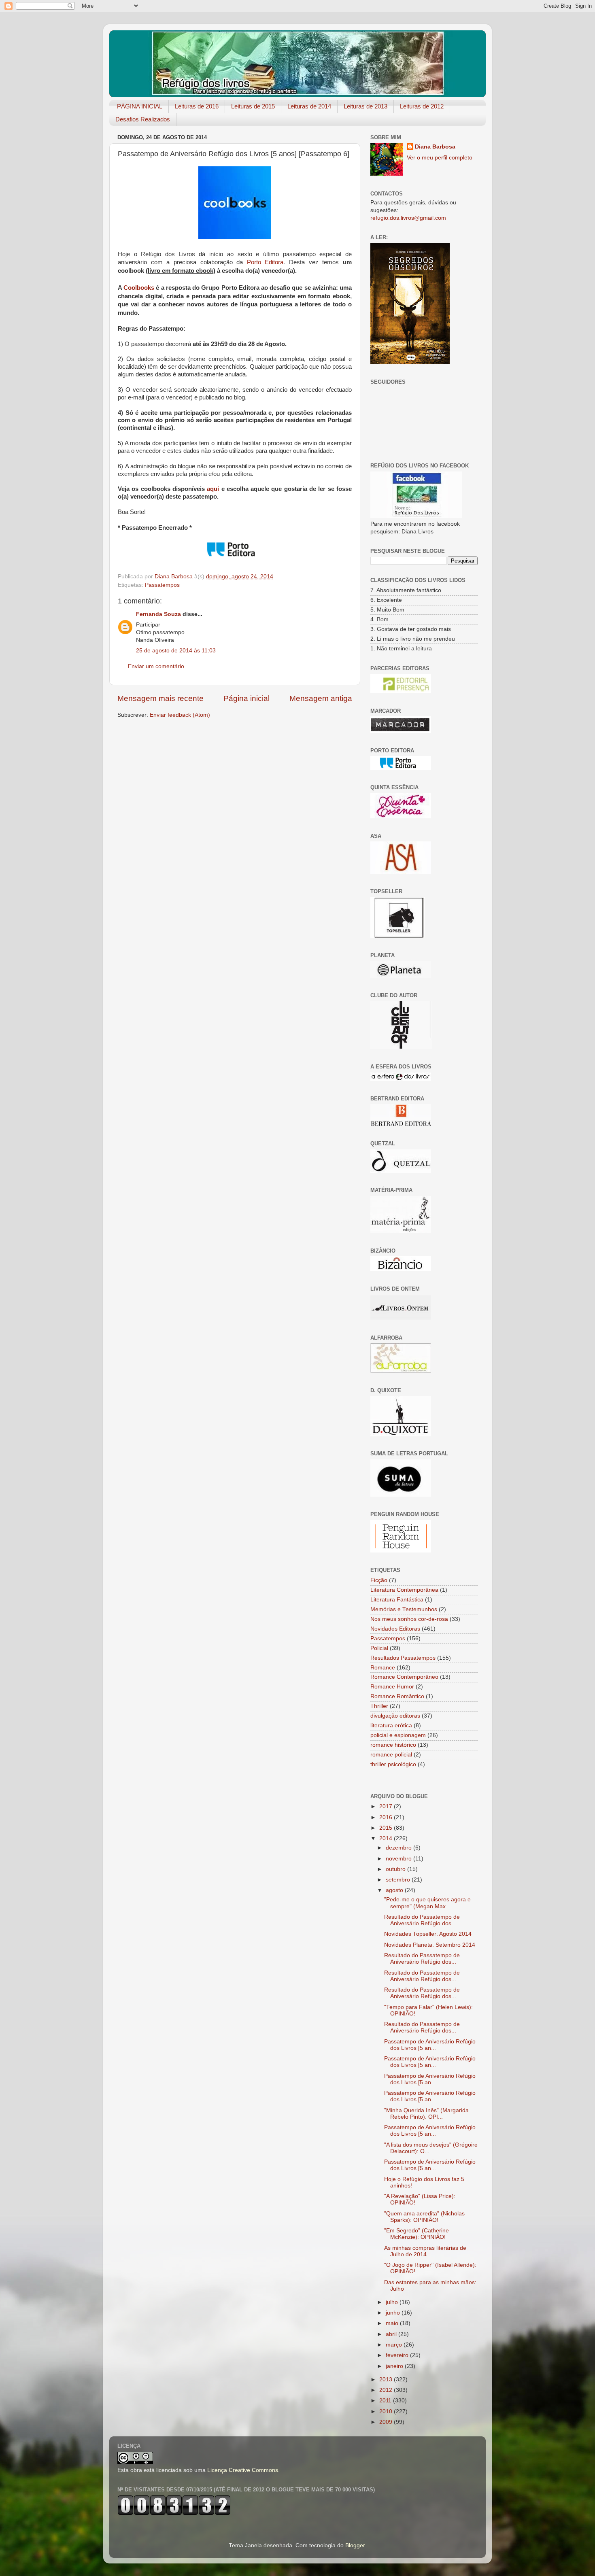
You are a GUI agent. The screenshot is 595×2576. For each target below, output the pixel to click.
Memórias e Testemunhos (404, 1609)
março (395, 2345)
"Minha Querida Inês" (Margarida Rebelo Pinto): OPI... (426, 2114)
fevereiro (398, 2355)
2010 (387, 2411)
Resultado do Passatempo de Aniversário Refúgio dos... (422, 1920)
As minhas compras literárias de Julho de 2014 (425, 2251)
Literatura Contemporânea (404, 1590)
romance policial (391, 1755)
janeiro (395, 2366)
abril (392, 2334)
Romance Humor (392, 1687)
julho (393, 2302)
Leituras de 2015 (253, 106)
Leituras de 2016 (197, 106)
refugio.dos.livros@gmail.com (408, 218)
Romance (383, 1668)
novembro (399, 1859)
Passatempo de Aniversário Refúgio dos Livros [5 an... (430, 2045)
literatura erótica (391, 1725)
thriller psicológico (393, 1764)
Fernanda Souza (158, 614)
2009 (387, 2422)
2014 (387, 1838)
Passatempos (162, 585)
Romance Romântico (397, 1696)
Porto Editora (265, 262)
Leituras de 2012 (422, 106)
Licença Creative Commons (243, 2470)
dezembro (399, 1848)
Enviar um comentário (156, 666)
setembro (399, 1880)
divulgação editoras (395, 1716)
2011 (386, 2401)
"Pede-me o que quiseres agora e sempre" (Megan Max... (427, 1903)
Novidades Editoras (395, 1629)
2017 (387, 1806)
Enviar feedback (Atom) (180, 715)
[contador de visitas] (174, 2513)
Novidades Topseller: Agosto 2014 (428, 1934)
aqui (213, 489)
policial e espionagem (398, 1735)
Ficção (379, 1580)
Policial (379, 1648)
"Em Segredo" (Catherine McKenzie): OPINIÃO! (416, 2234)
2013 (387, 2380)
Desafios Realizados (143, 119)
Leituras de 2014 (309, 106)
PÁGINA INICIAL (140, 106)
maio (393, 2323)
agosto (395, 1890)
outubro (396, 1869)
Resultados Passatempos (403, 1658)
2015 (387, 1828)
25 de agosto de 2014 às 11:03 (176, 651)
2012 (387, 2390)
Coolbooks (139, 288)
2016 (387, 1817)
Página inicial (246, 698)
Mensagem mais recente (160, 698)
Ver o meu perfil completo (440, 158)
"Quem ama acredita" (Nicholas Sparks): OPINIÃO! (424, 2217)
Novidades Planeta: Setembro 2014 (430, 1945)
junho (394, 2313)
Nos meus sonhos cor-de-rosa (409, 1619)
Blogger (355, 2545)
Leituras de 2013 (365, 106)
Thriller (379, 1706)
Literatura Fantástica (397, 1600)
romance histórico (393, 1745)
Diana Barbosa (435, 147)
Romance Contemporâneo (404, 1677)
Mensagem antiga (321, 698)
